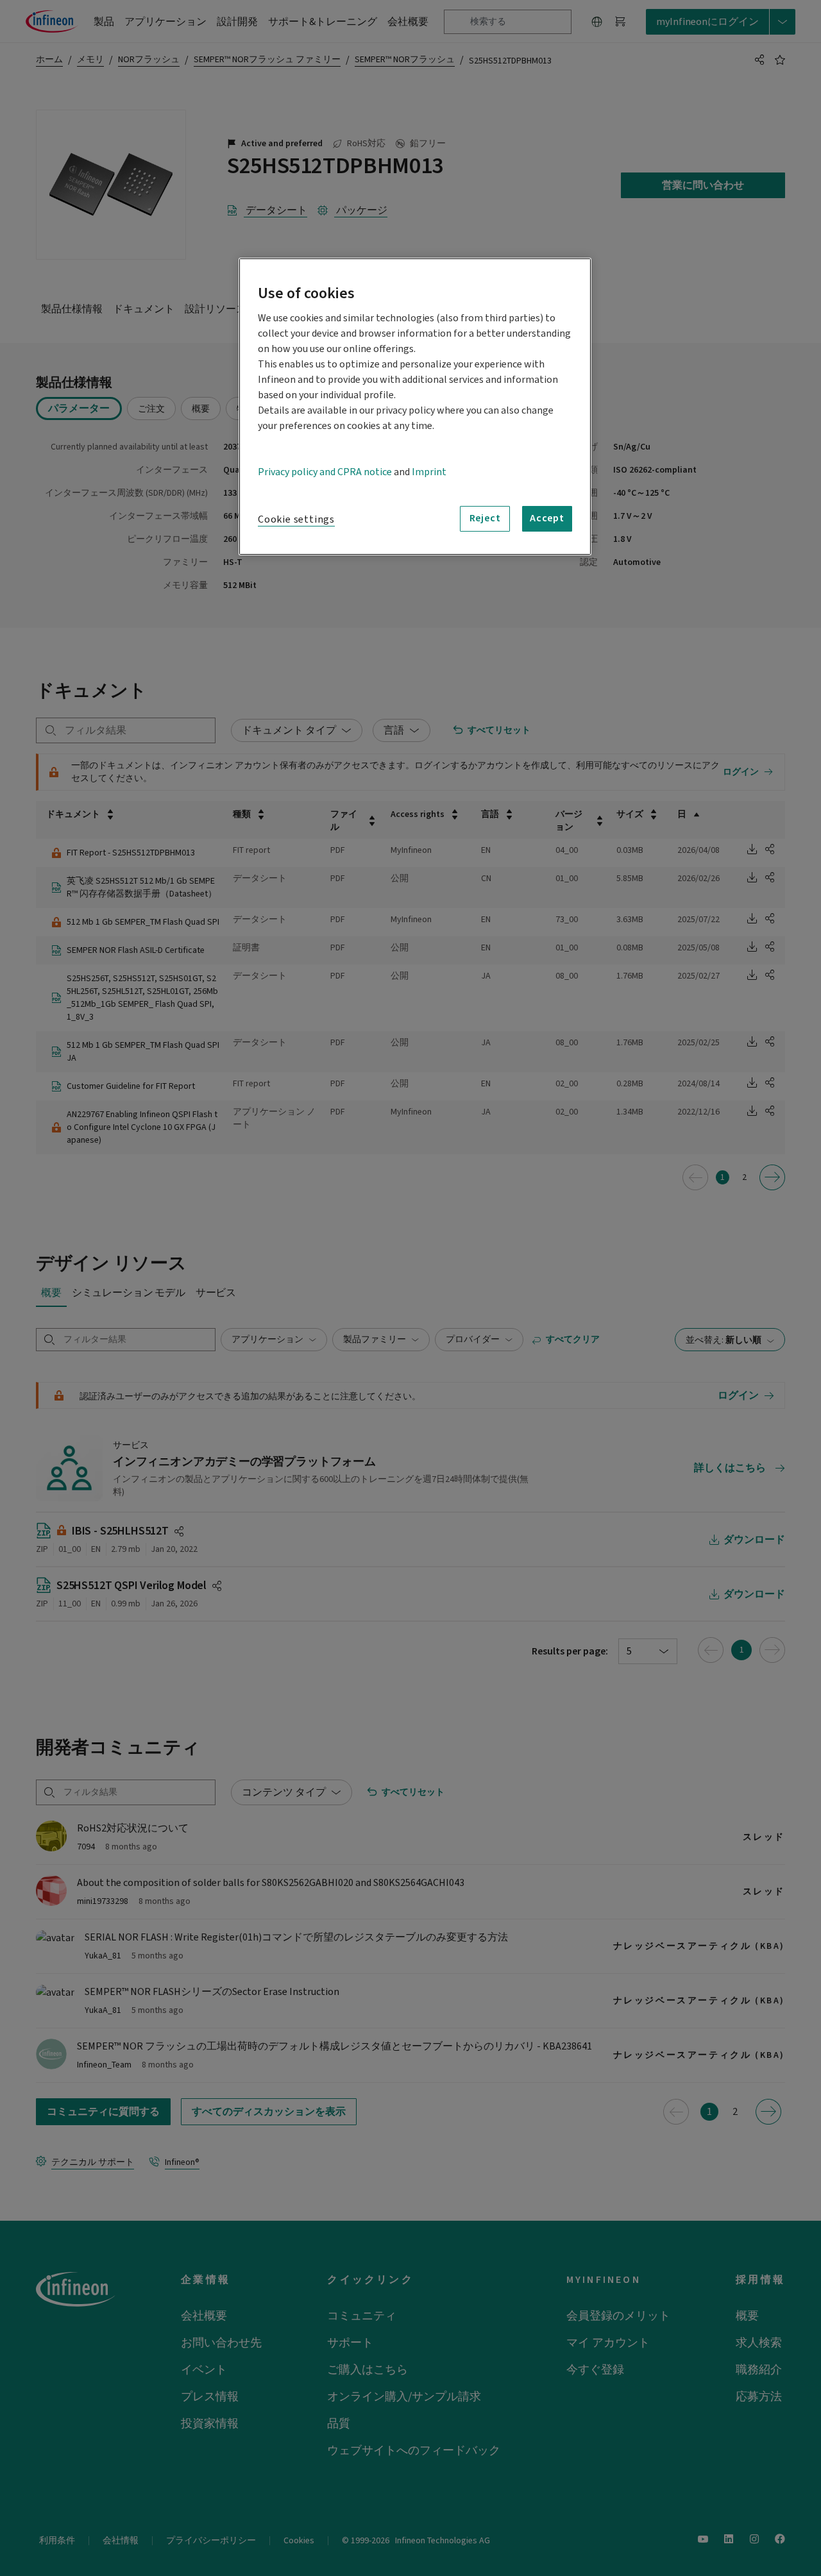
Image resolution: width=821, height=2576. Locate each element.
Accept (547, 518)
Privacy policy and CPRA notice (325, 472)
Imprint (429, 472)
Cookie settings (296, 519)
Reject (485, 518)
